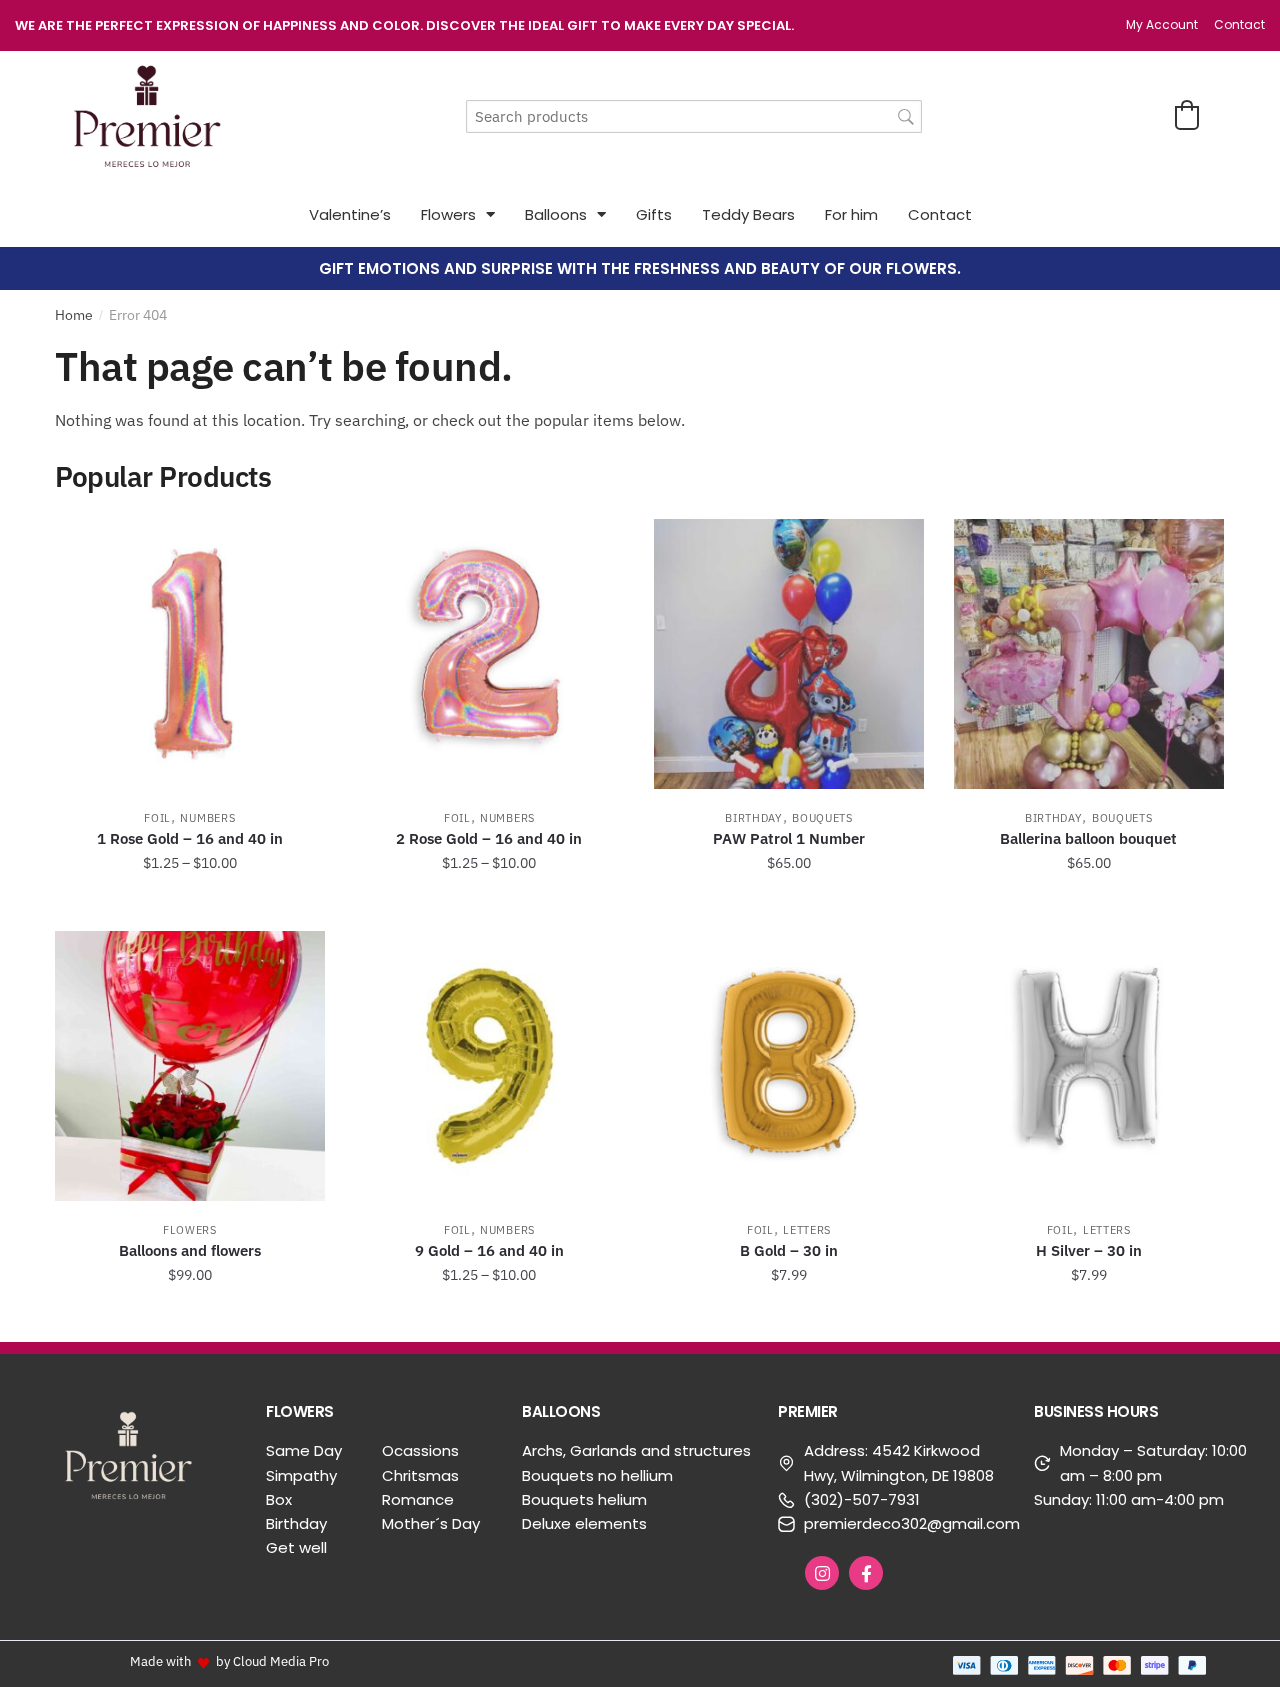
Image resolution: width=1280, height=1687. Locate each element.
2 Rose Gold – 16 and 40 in (489, 838)
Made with (160, 1661)
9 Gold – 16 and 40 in (489, 1250)
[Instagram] (822, 1573)
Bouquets (822, 818)
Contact (940, 214)
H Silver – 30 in (1089, 1250)
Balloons (556, 214)
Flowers (448, 214)
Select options (190, 908)
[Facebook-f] (866, 1573)
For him (851, 214)
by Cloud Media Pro (272, 1661)
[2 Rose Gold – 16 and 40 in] (490, 654)
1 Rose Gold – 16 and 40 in (190, 838)
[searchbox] (694, 116)
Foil (157, 818)
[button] (1187, 115)
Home (74, 315)
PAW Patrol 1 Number (789, 838)
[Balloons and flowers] (190, 1066)
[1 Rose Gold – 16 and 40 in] (190, 654)
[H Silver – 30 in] (1089, 1066)
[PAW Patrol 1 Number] (789, 654)
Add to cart (789, 908)
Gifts (654, 214)
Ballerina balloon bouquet (1088, 838)
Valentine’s (350, 214)
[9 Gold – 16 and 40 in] (490, 1066)
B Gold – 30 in (789, 1250)
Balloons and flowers (190, 1250)
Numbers (207, 818)
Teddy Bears (748, 214)
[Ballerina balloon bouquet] (1089, 654)
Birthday (754, 818)
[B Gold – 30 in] (789, 1066)
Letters (807, 1230)
